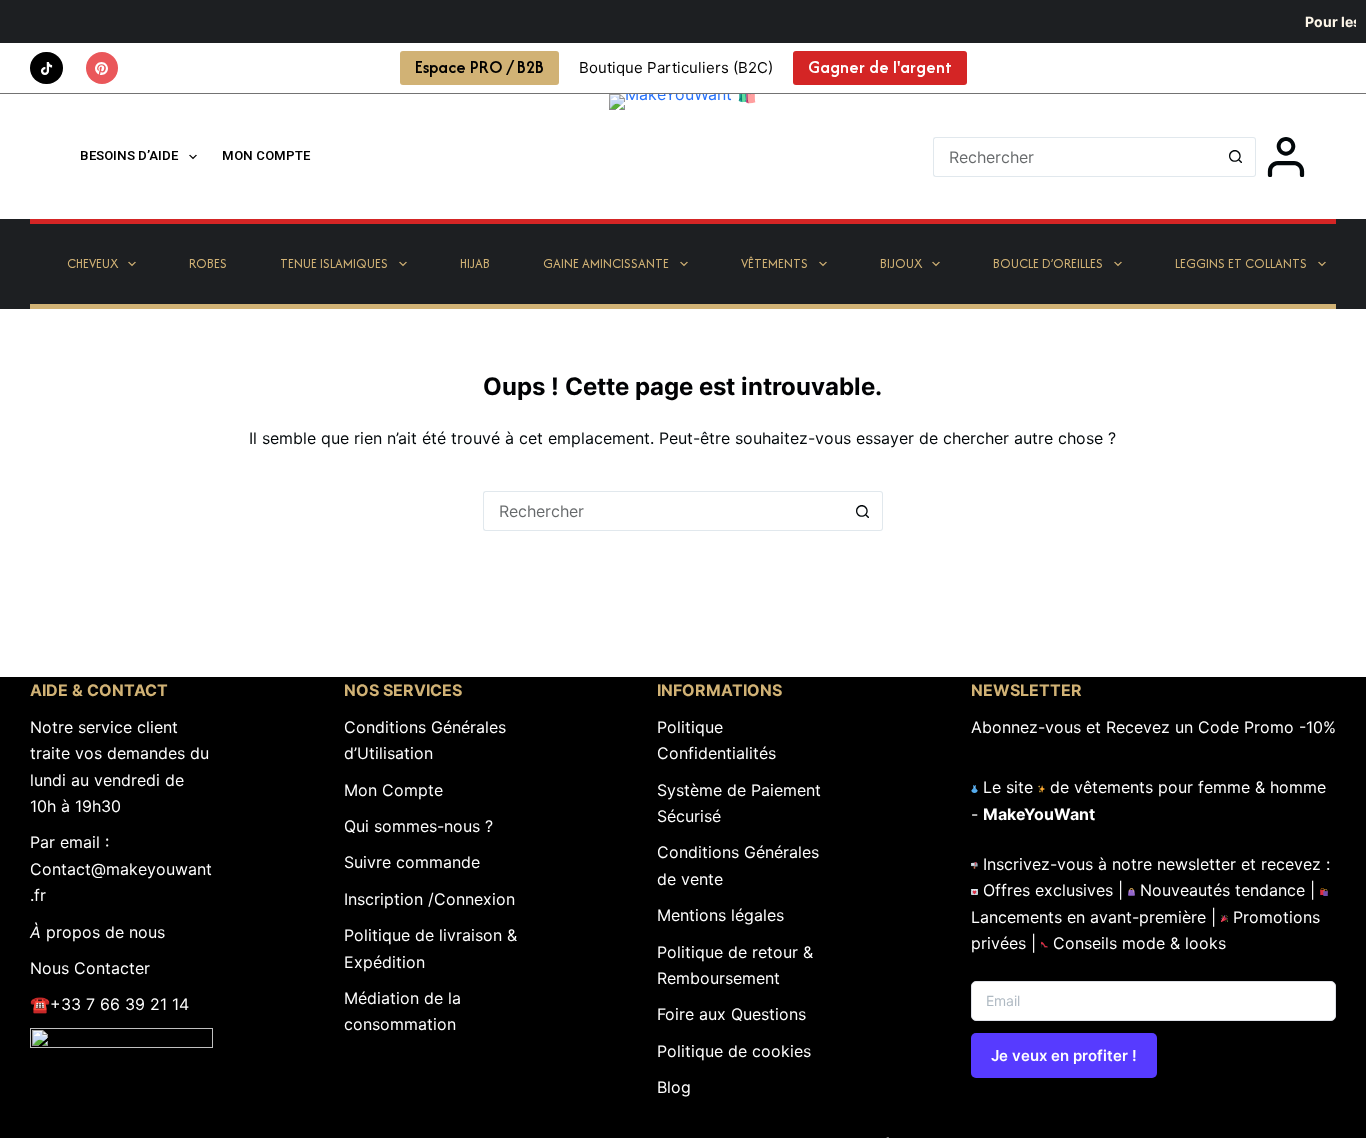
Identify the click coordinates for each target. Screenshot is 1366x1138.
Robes (208, 263)
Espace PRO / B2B (479, 67)
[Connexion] (1286, 157)
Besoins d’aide (129, 155)
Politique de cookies (734, 1051)
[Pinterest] (102, 68)
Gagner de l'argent (880, 67)
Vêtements (774, 263)
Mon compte (266, 155)
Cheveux (92, 263)
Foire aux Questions (731, 1014)
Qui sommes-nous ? (418, 826)
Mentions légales (720, 915)
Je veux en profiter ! (1064, 1055)
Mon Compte (393, 790)
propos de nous (97, 932)
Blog (674, 1087)
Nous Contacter (90, 968)
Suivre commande (412, 862)
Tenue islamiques (334, 263)
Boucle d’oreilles (1048, 263)
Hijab (475, 263)
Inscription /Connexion (429, 899)
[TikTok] (46, 68)
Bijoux (901, 263)
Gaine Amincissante (606, 263)
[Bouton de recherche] (1236, 157)
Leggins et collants (1241, 263)
